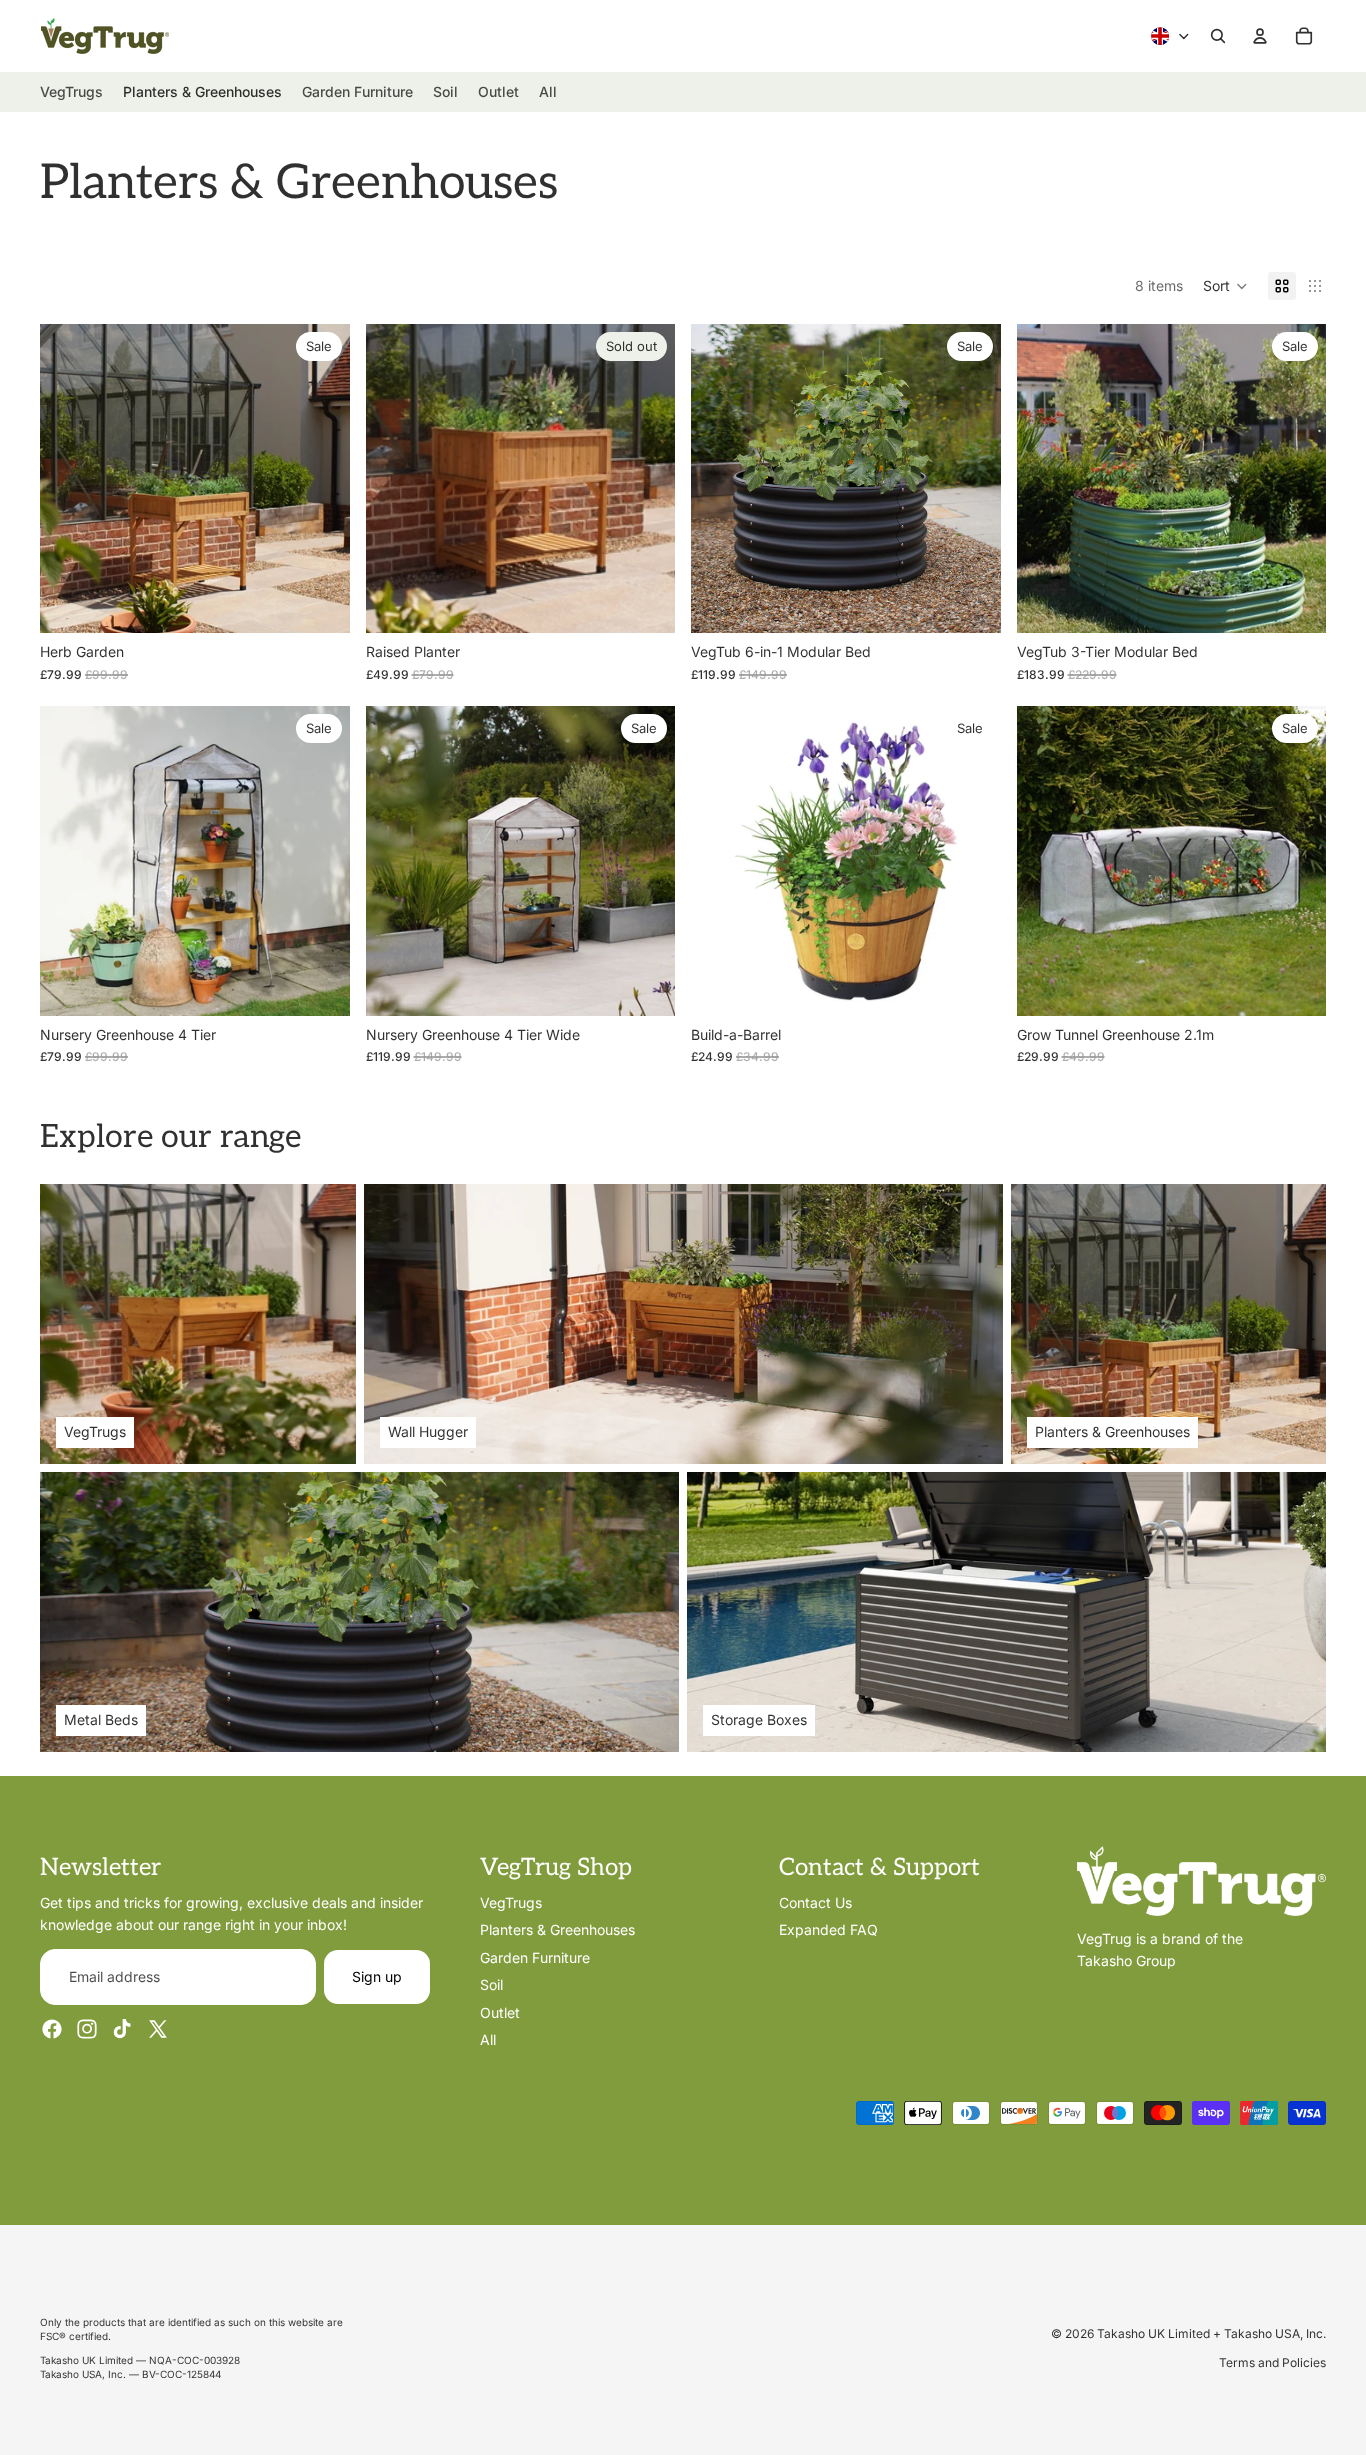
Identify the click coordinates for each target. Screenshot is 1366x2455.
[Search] (1218, 36)
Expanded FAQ (828, 1929)
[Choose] (319, 602)
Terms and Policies (1272, 2362)
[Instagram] (87, 2029)
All (488, 2038)
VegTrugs (511, 1902)
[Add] (1295, 985)
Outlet (500, 2011)
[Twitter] (158, 2029)
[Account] (1260, 36)
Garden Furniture (535, 1956)
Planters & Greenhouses (557, 1929)
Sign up (377, 1975)
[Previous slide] (70, 479)
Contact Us (815, 1902)
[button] (1225, 286)
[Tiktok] (122, 2029)
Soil (491, 1984)
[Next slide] (320, 479)
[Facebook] (52, 2029)
